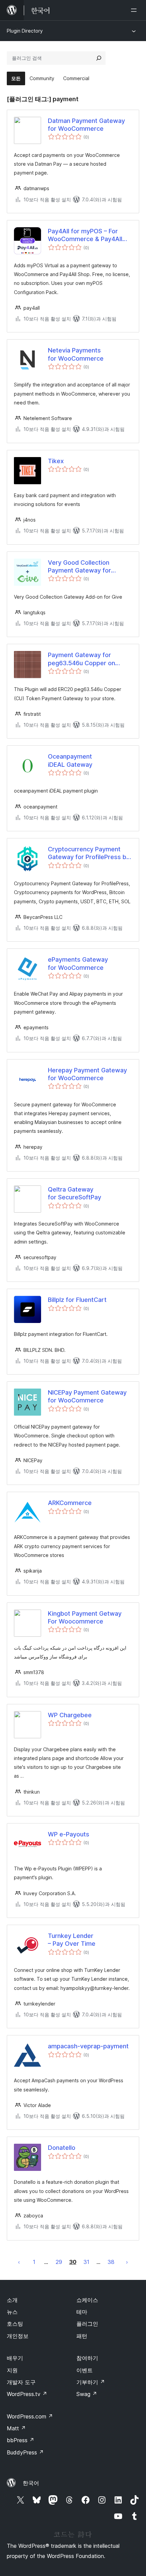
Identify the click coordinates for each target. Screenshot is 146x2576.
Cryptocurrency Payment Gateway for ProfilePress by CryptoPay (89, 853)
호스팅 (15, 2324)
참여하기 (87, 2358)
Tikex (56, 461)
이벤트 (85, 2370)
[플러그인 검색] (99, 58)
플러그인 (87, 2324)
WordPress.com (30, 2416)
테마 (82, 2312)
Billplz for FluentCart (77, 1300)
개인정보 (18, 2336)
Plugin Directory (25, 31)
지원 (12, 2370)
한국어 (31, 2483)
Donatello (62, 2148)
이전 (19, 2262)
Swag (87, 2394)
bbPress (21, 2440)
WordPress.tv (27, 2394)
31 (86, 2262)
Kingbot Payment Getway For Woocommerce (85, 1617)
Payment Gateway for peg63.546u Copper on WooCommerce (81, 659)
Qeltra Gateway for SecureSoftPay (75, 1193)
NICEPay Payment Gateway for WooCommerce (87, 1396)
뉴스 (12, 2312)
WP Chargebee (70, 1715)
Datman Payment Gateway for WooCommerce (86, 125)
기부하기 (91, 2382)
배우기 (15, 2358)
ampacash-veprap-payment (88, 2046)
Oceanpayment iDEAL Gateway (70, 760)
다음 (127, 2262)
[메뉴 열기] (135, 10)
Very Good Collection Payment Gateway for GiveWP (79, 567)
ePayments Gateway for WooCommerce (78, 963)
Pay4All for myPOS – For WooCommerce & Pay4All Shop (85, 235)
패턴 (82, 2336)
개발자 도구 (21, 2382)
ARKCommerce (70, 1503)
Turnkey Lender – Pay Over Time (72, 1940)
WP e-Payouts (69, 1834)
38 (111, 2262)
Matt (16, 2428)
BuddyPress (25, 2452)
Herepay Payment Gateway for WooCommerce (87, 1074)
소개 (12, 2300)
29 (59, 2262)
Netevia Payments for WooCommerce (76, 354)
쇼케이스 (87, 2300)
